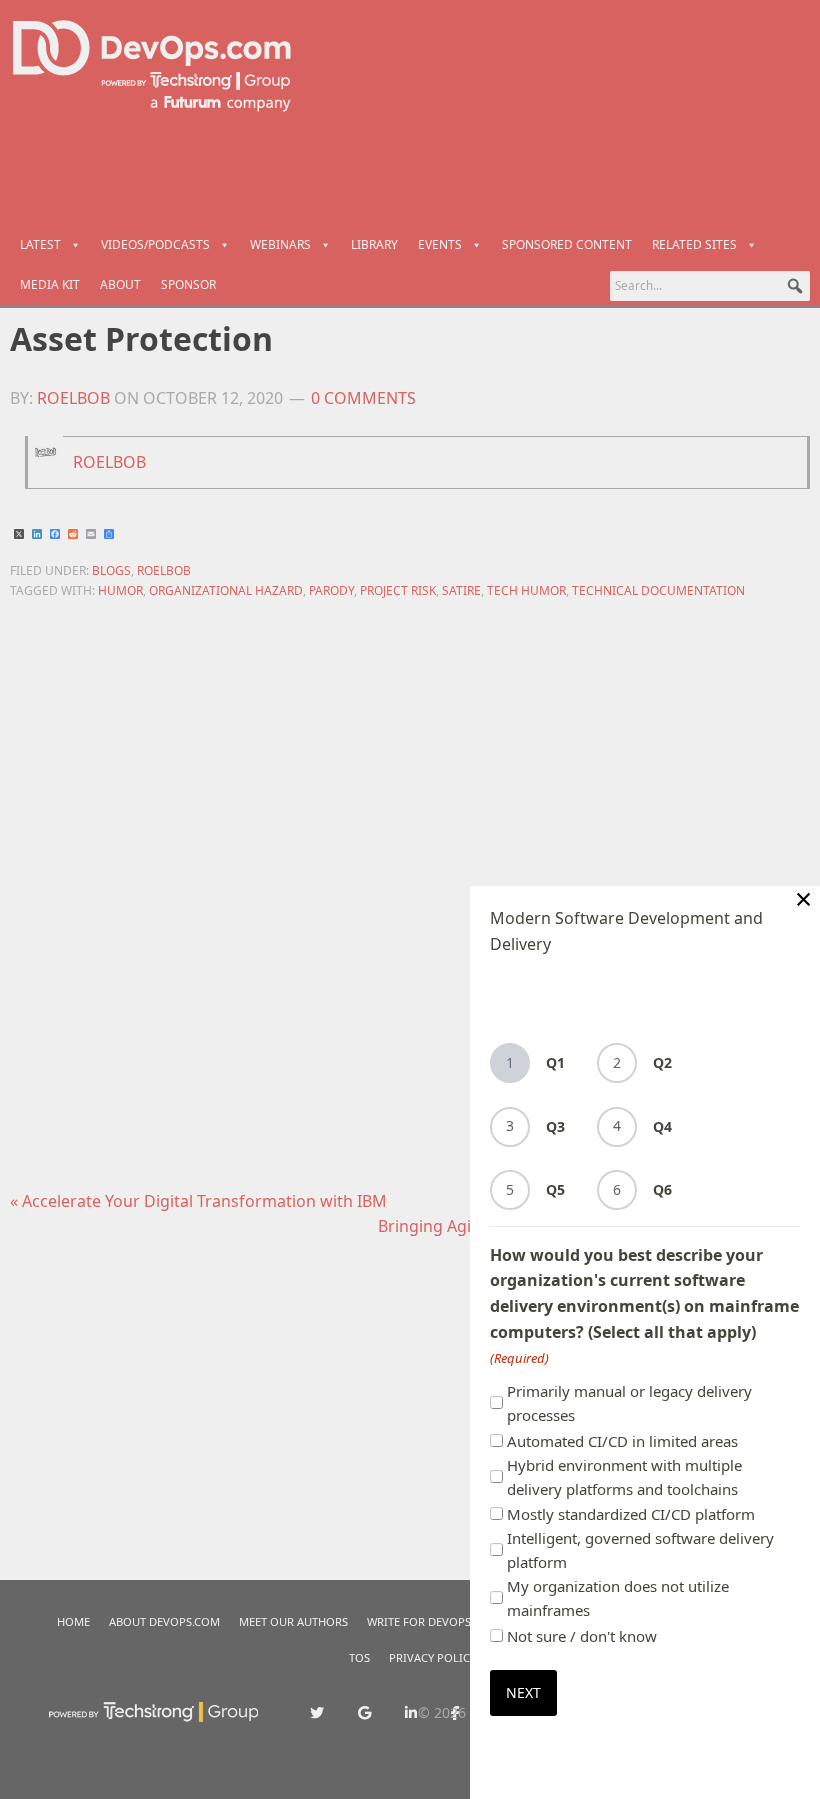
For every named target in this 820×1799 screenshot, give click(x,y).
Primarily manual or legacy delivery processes (629, 1403)
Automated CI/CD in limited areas (622, 1441)
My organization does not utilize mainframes (618, 1598)
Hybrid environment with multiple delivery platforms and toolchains (624, 1477)
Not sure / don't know (582, 1636)
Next (523, 1692)
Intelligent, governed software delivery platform (640, 1550)
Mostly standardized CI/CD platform (631, 1514)
